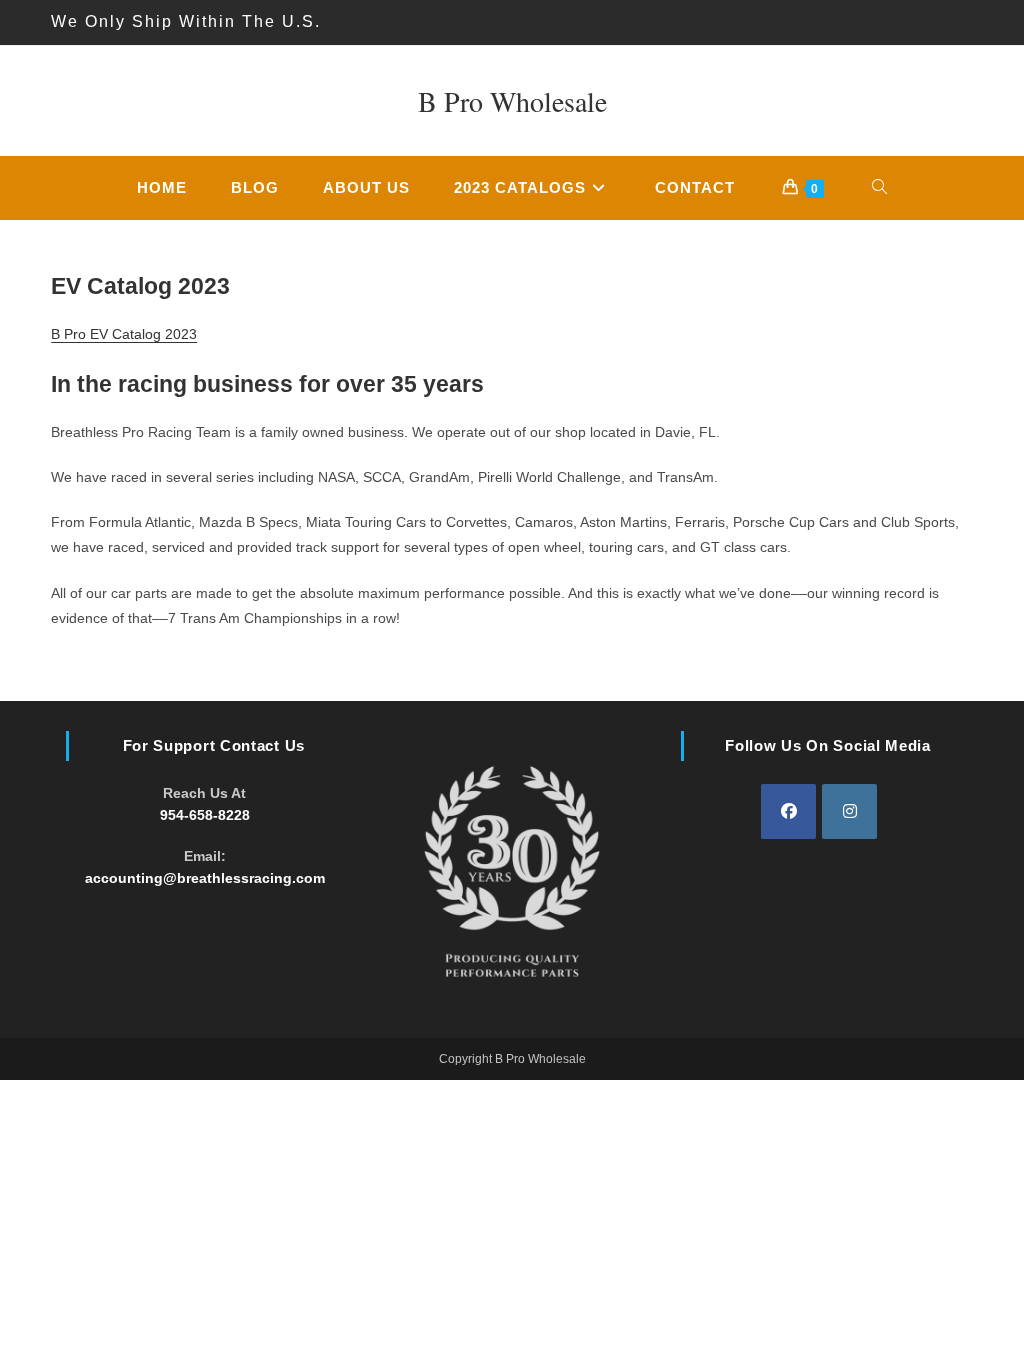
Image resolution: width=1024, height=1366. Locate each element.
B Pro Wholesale (512, 101)
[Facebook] (788, 811)
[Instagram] (849, 811)
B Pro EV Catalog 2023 (124, 334)
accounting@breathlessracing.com (205, 878)
